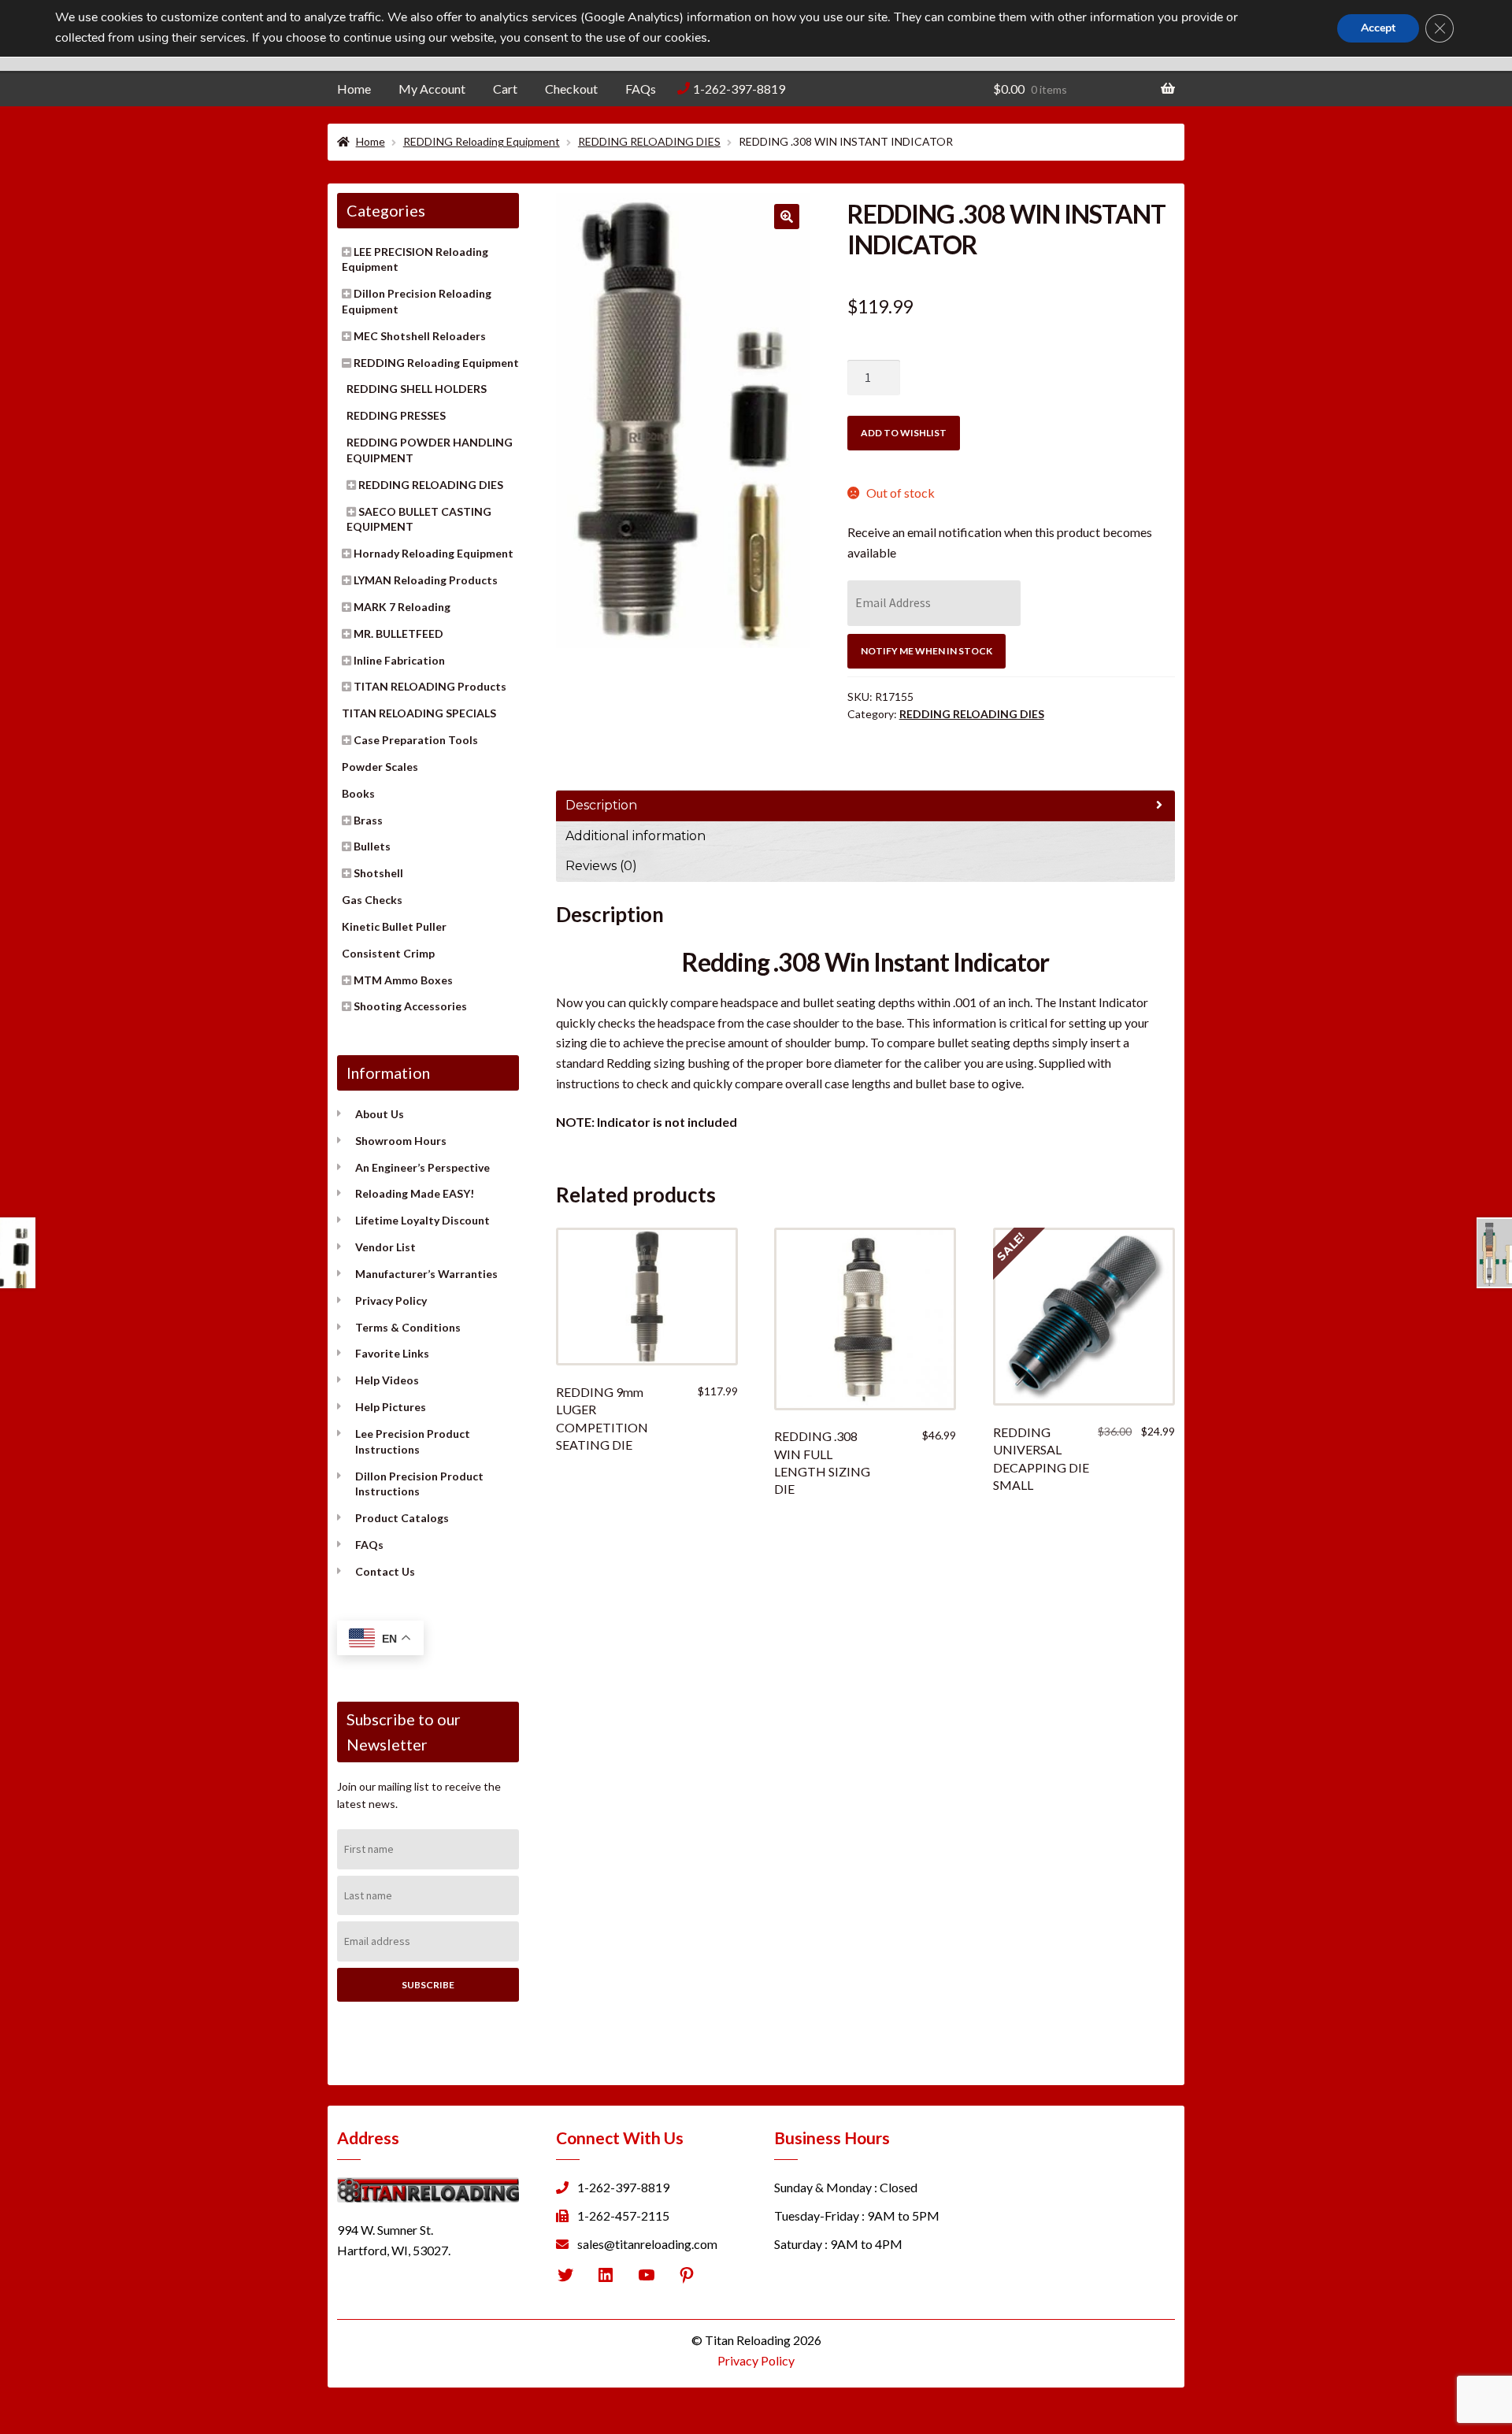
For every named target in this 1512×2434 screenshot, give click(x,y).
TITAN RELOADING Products (430, 686)
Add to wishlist (904, 433)
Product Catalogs (402, 1518)
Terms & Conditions (408, 1327)
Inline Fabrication (399, 660)
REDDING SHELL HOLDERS (417, 389)
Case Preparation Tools (416, 740)
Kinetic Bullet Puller (394, 926)
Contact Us (385, 1571)
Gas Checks (372, 900)
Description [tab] (601, 805)
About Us (380, 1114)
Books (358, 793)
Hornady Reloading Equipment (434, 553)
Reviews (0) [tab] (601, 866)
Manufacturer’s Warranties (426, 1274)
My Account (432, 89)
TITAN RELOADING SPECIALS (419, 713)
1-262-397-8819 (739, 89)
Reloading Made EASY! (415, 1193)
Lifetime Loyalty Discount (422, 1220)
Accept (1378, 28)
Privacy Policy (391, 1300)
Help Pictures (391, 1407)
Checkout (571, 89)
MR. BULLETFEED (398, 634)
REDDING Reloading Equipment (482, 141)
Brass (368, 820)
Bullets (372, 846)
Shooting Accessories (410, 1006)
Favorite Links (392, 1353)
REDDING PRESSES (396, 415)
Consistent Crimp (388, 953)
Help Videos (387, 1380)
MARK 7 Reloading (402, 607)
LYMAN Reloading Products (426, 580)
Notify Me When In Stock (926, 651)
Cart (505, 89)
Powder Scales (380, 767)
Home (354, 89)
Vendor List (385, 1247)
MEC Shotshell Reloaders (420, 336)
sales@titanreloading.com (647, 2244)
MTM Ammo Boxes (403, 980)
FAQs (641, 89)
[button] (787, 217)
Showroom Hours (401, 1141)
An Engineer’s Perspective (422, 1167)
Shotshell (378, 873)
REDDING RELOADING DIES (649, 141)
